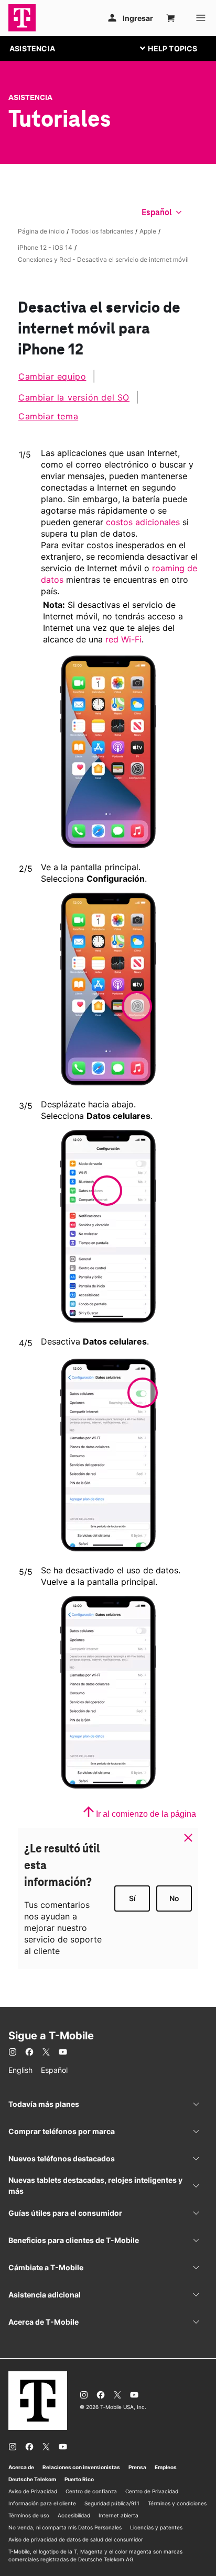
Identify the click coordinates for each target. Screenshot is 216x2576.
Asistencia (30, 97)
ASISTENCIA (32, 48)
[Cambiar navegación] (177, 48)
